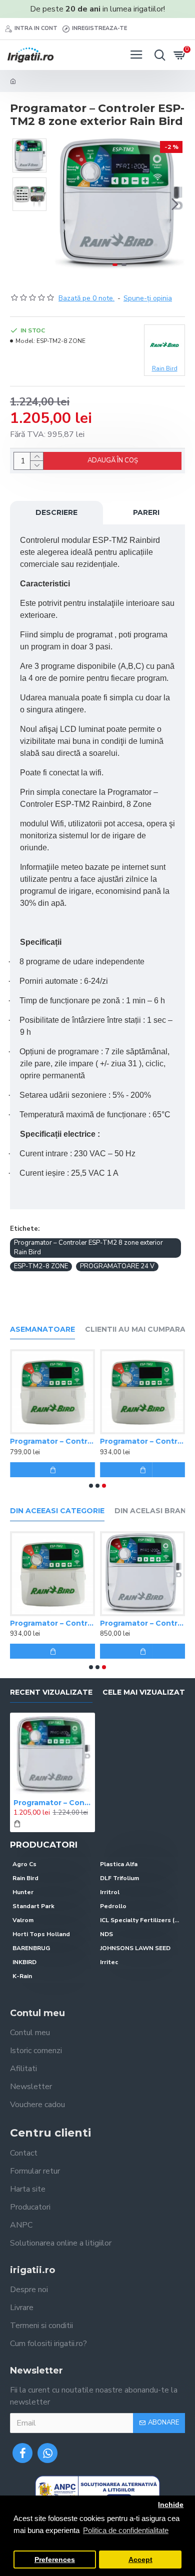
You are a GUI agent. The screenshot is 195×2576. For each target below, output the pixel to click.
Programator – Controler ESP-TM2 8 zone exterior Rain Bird (88, 1248)
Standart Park (33, 1906)
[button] (64, 204)
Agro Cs (24, 1864)
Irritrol (110, 1892)
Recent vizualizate (51, 1692)
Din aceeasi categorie (57, 1511)
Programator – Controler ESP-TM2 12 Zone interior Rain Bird (142, 1441)
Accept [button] (140, 2560)
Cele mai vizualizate (146, 1692)
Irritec (109, 1962)
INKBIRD (24, 1962)
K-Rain (22, 1976)
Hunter (23, 1892)
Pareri (146, 512)
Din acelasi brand (153, 1511)
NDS (106, 1934)
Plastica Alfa (119, 1864)
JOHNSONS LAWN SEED (135, 1948)
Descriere (56, 512)
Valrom (23, 1920)
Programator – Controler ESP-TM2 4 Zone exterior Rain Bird (142, 1623)
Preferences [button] (55, 2560)
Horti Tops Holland (41, 1934)
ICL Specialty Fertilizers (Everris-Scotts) (141, 1920)
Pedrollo (113, 1906)
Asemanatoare (42, 1329)
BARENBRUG (31, 1948)
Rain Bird (25, 1878)
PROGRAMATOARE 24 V (117, 1266)
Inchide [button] (171, 2505)
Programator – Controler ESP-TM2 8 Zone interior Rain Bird (52, 1441)
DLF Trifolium (119, 1878)
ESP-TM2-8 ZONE (41, 1266)
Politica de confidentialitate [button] (126, 2530)
